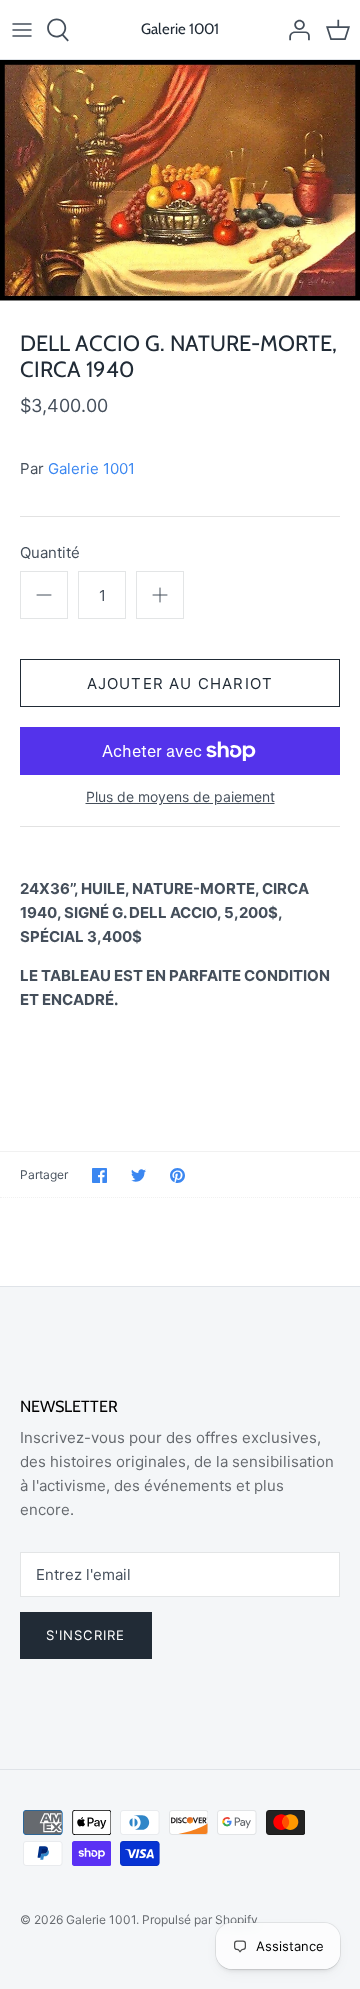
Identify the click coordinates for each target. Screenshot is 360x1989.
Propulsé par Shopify (200, 1919)
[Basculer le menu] (22, 30)
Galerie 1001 (91, 468)
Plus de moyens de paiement (180, 797)
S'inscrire (86, 1635)
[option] (180, 180)
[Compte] (294, 30)
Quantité (50, 552)
